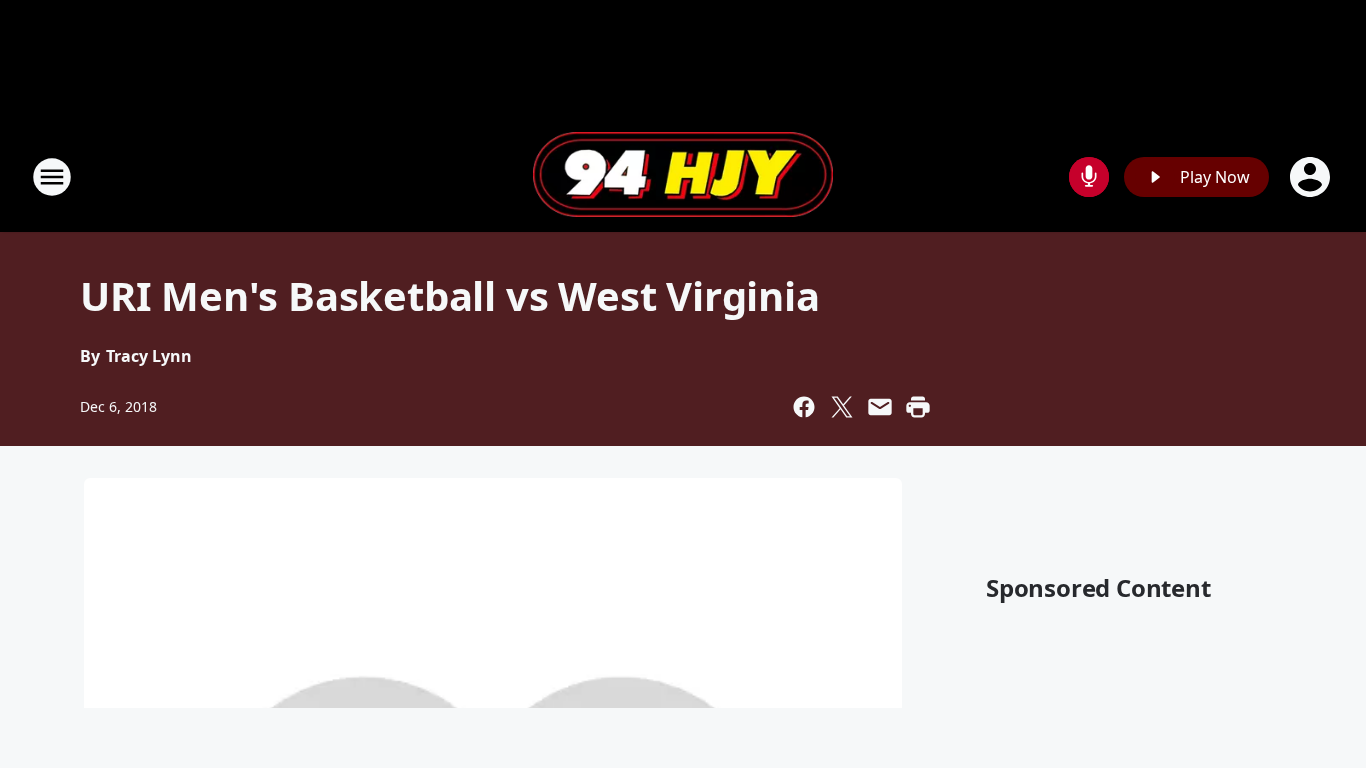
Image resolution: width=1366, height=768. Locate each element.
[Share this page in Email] (880, 407)
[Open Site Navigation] (52, 177)
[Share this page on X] (842, 407)
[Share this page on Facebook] (804, 407)
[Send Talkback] (1089, 177)
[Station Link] (683, 177)
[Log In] (1312, 177)
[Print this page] (918, 407)
